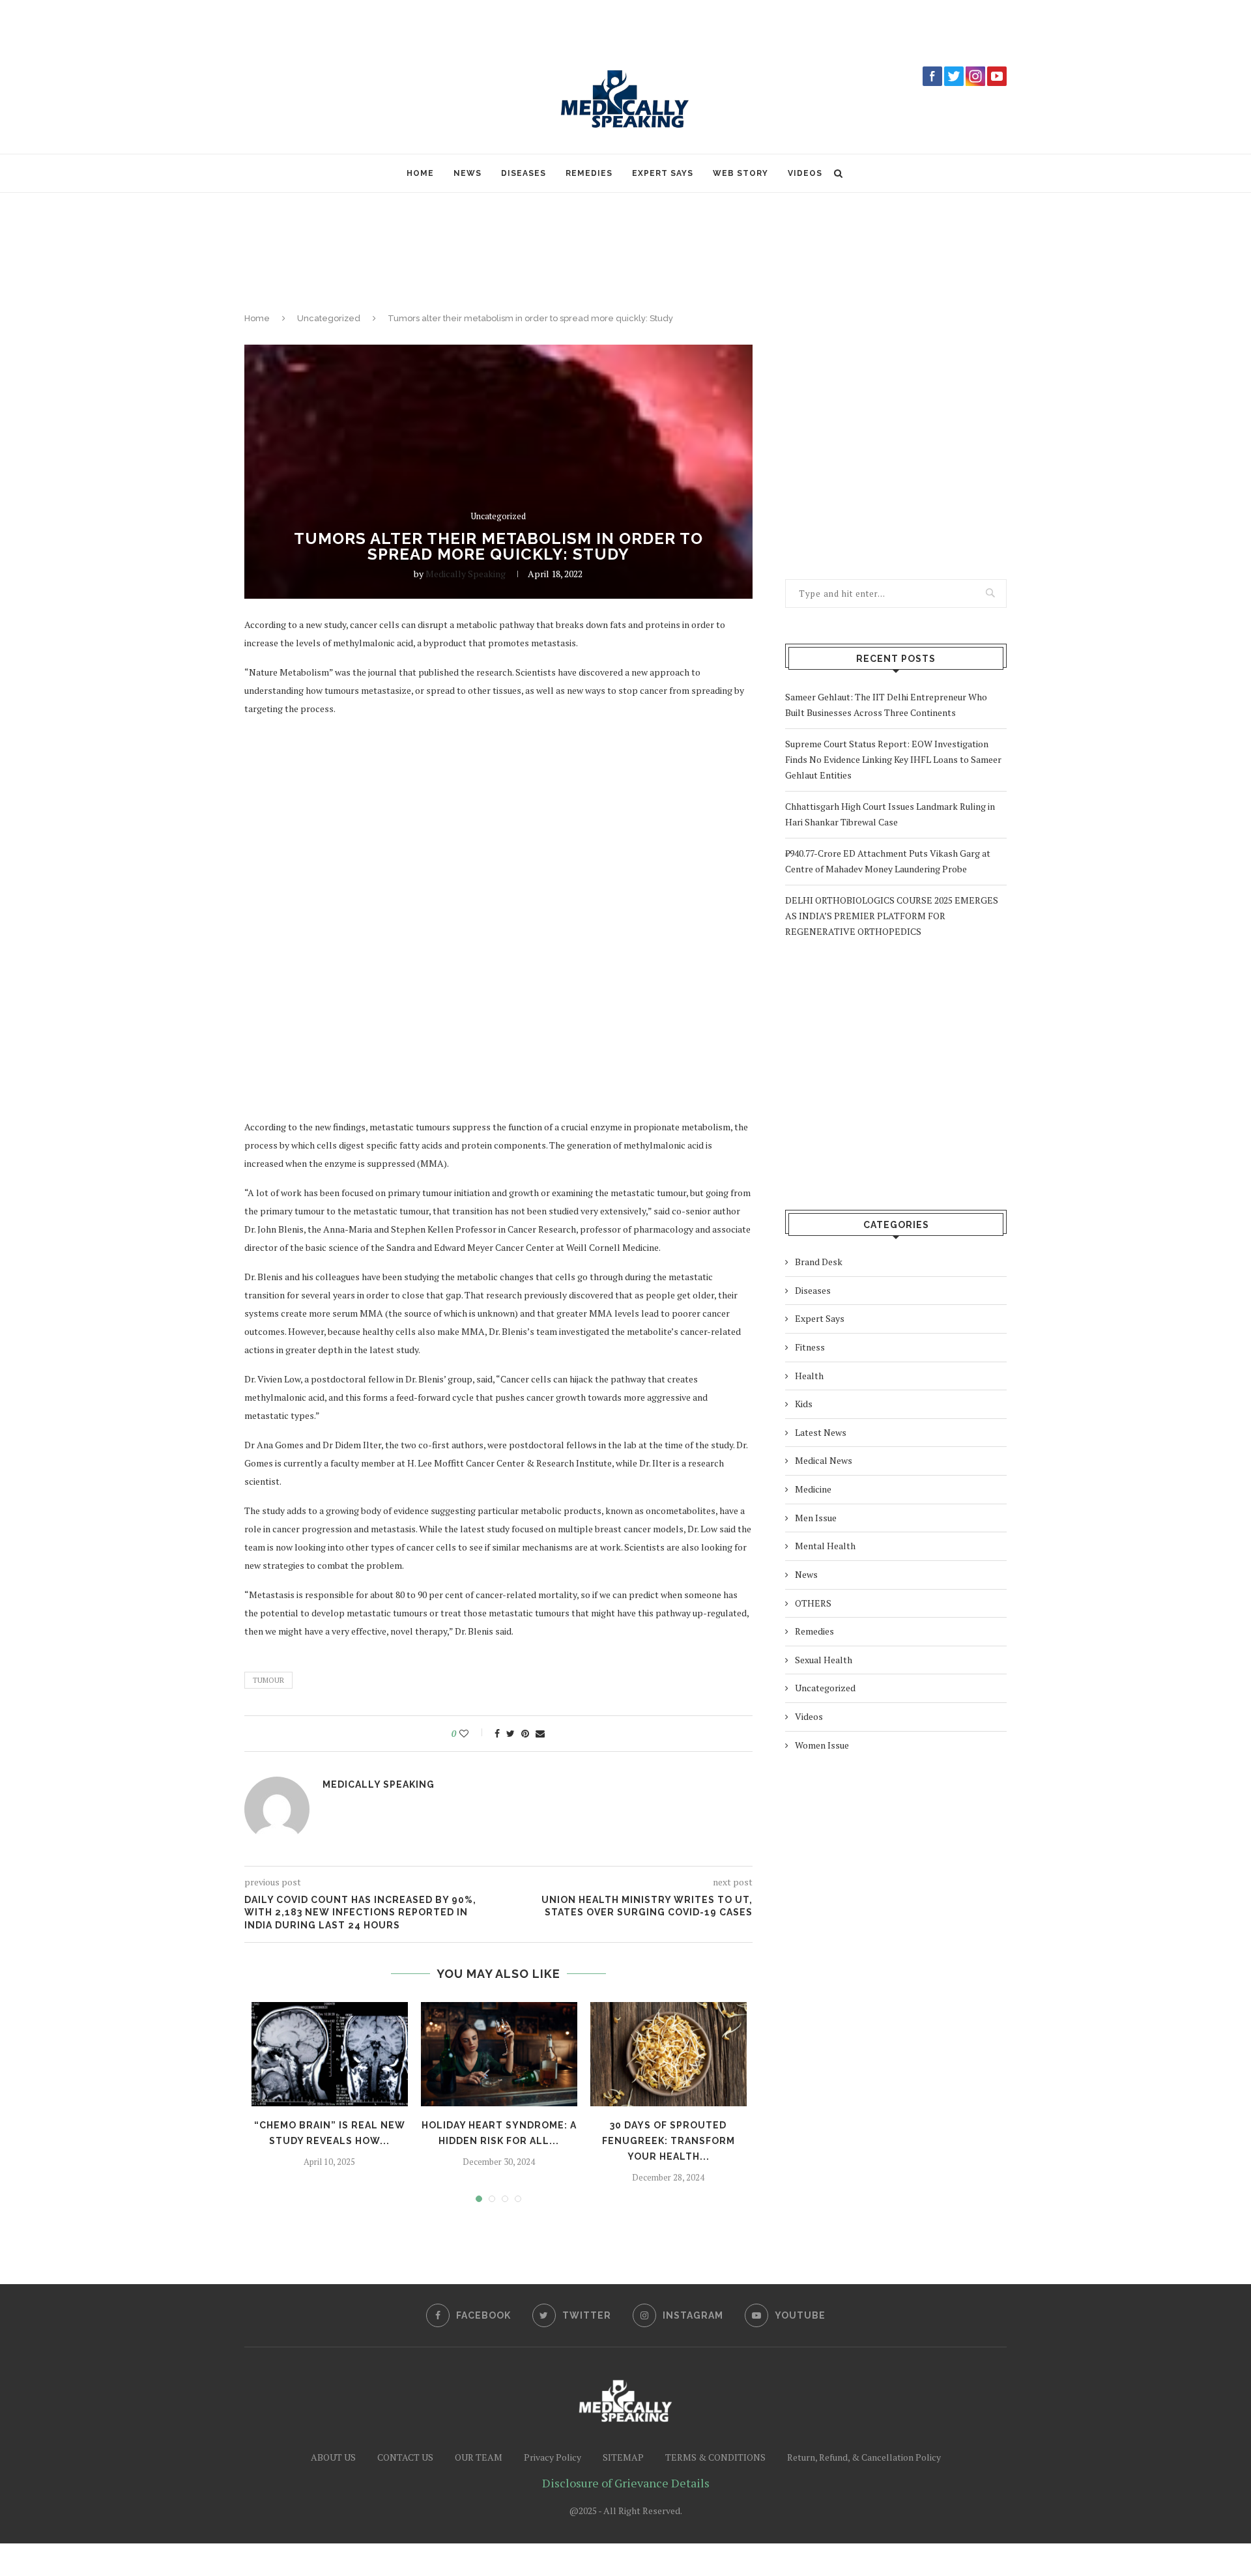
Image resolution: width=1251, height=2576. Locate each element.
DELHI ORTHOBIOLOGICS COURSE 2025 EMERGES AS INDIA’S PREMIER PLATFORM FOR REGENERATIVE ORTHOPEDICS (892, 916)
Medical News (824, 1460)
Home (420, 173)
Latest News (821, 1432)
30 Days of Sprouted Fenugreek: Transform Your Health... (669, 2141)
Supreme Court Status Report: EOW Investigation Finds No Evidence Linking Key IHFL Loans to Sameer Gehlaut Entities (893, 759)
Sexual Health (824, 1660)
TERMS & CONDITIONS (715, 2457)
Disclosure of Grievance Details (626, 2483)
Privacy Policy (553, 2457)
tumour (268, 1680)
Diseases (524, 173)
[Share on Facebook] (497, 1734)
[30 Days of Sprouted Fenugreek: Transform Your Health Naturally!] (669, 2054)
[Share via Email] (540, 1734)
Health (809, 1376)
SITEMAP (623, 2457)
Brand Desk (819, 1262)
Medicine (813, 1489)
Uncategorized (329, 318)
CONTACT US (405, 2457)
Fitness (810, 1347)
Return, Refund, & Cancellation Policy (864, 2457)
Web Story (741, 173)
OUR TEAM (479, 2457)
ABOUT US (333, 2457)
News (467, 173)
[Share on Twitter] (510, 1734)
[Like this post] (473, 1734)
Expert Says (663, 173)
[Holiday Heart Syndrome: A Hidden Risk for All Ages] (499, 2054)
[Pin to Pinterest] (525, 1734)
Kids (804, 1404)
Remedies (589, 173)
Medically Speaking (466, 574)
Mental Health (825, 1546)
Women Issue (822, 1745)
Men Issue (816, 1518)
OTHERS (813, 1603)
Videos (805, 173)
